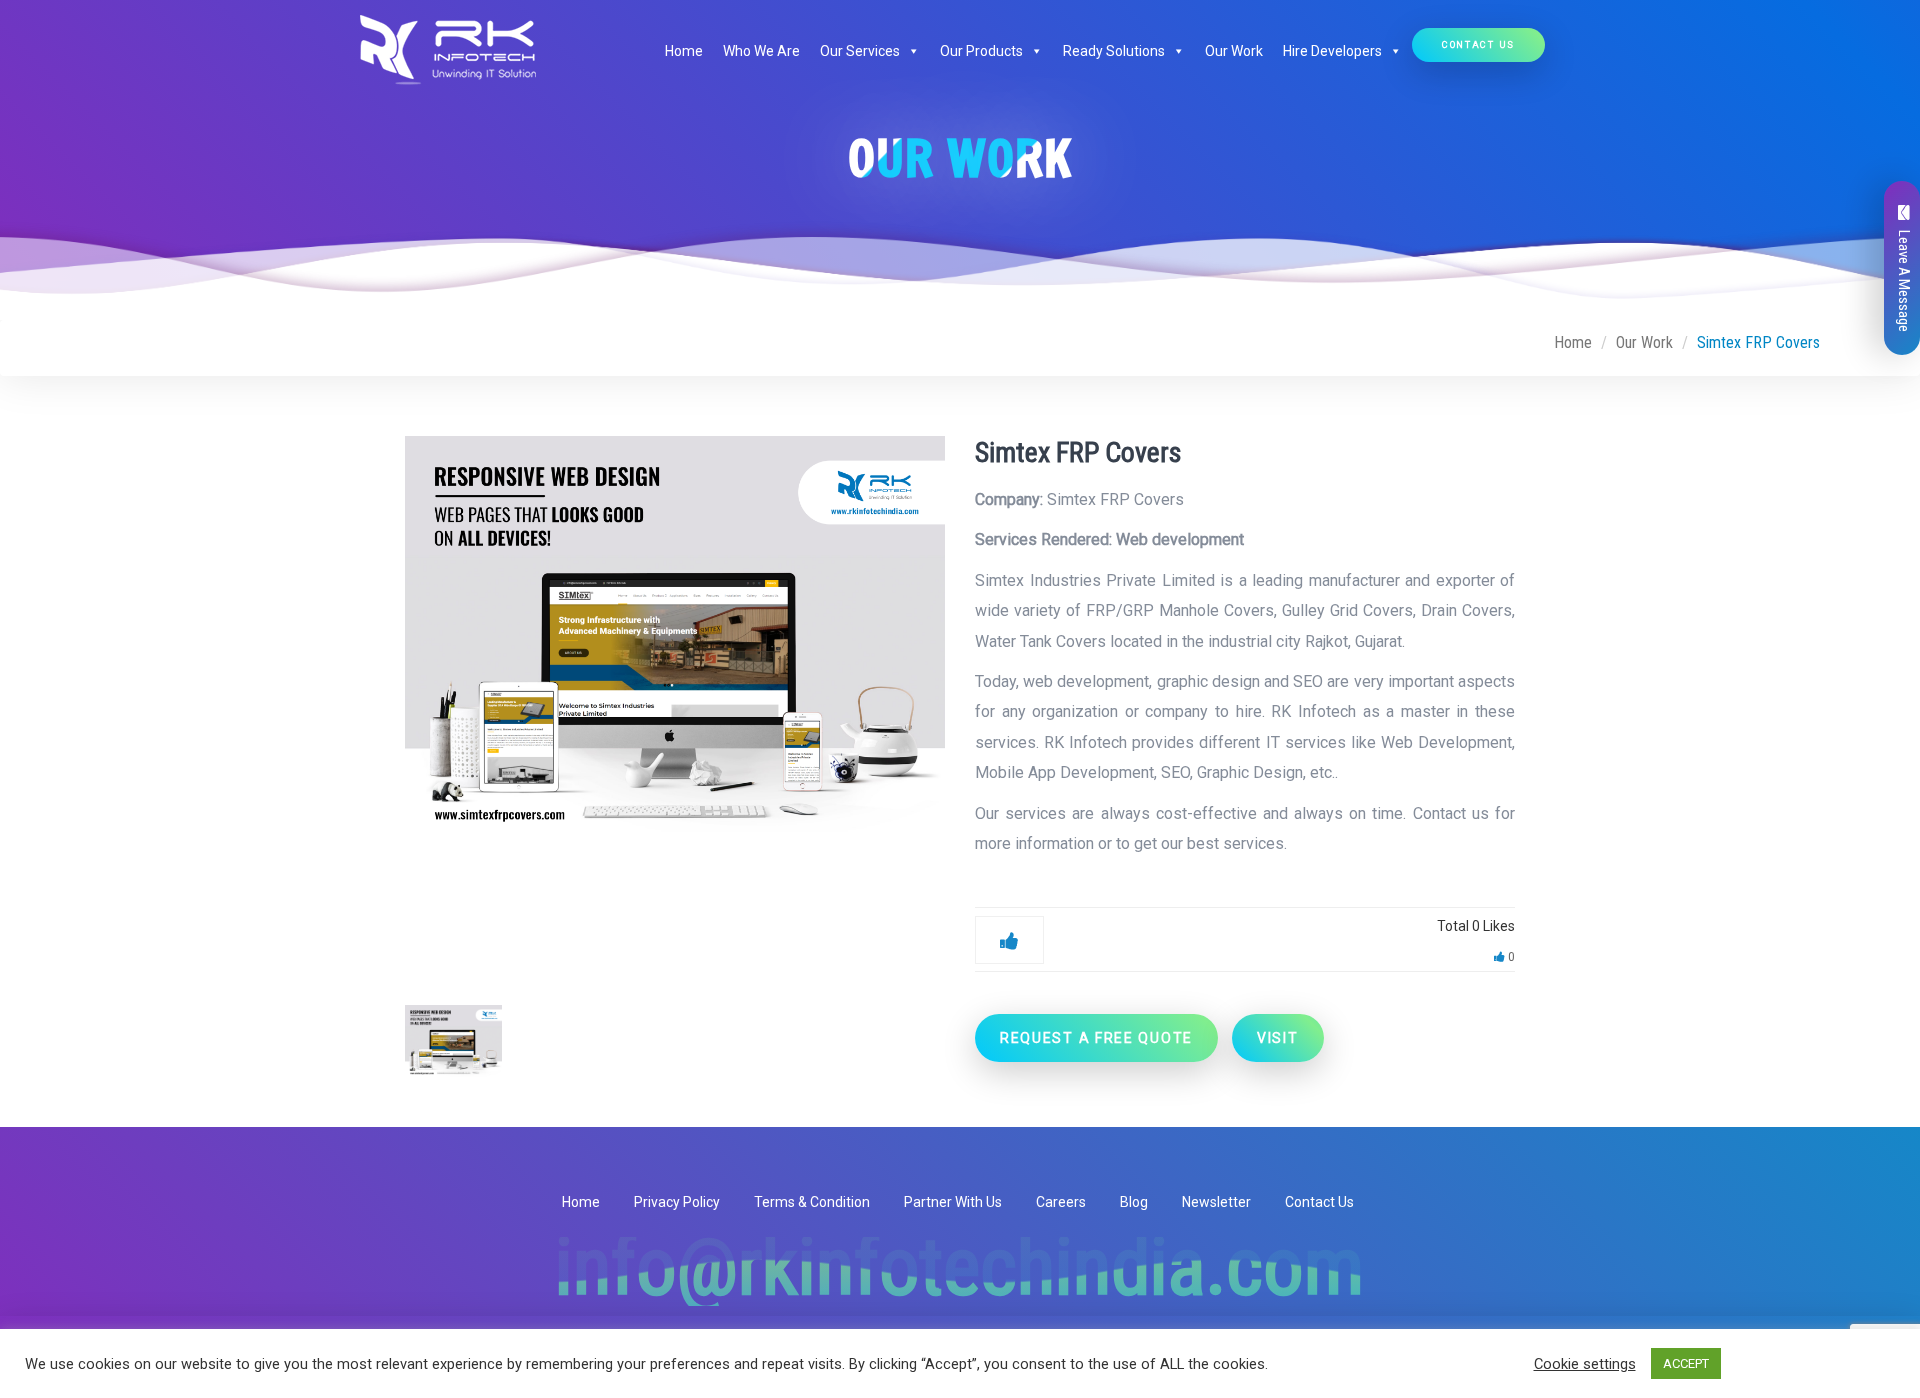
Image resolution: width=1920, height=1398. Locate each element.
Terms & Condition (812, 1202)
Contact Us (1478, 44)
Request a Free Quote (1096, 1038)
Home (684, 51)
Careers (1061, 1202)
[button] (910, 51)
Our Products (981, 51)
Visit (1278, 1038)
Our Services (860, 51)
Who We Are (761, 51)
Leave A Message (1904, 281)
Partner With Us (953, 1202)
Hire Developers (1332, 51)
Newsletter (1216, 1202)
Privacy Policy (677, 1202)
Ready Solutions (1114, 51)
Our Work (1234, 51)
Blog (1134, 1202)
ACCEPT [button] (1686, 1363)
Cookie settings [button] (1585, 1364)
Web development (1180, 539)
